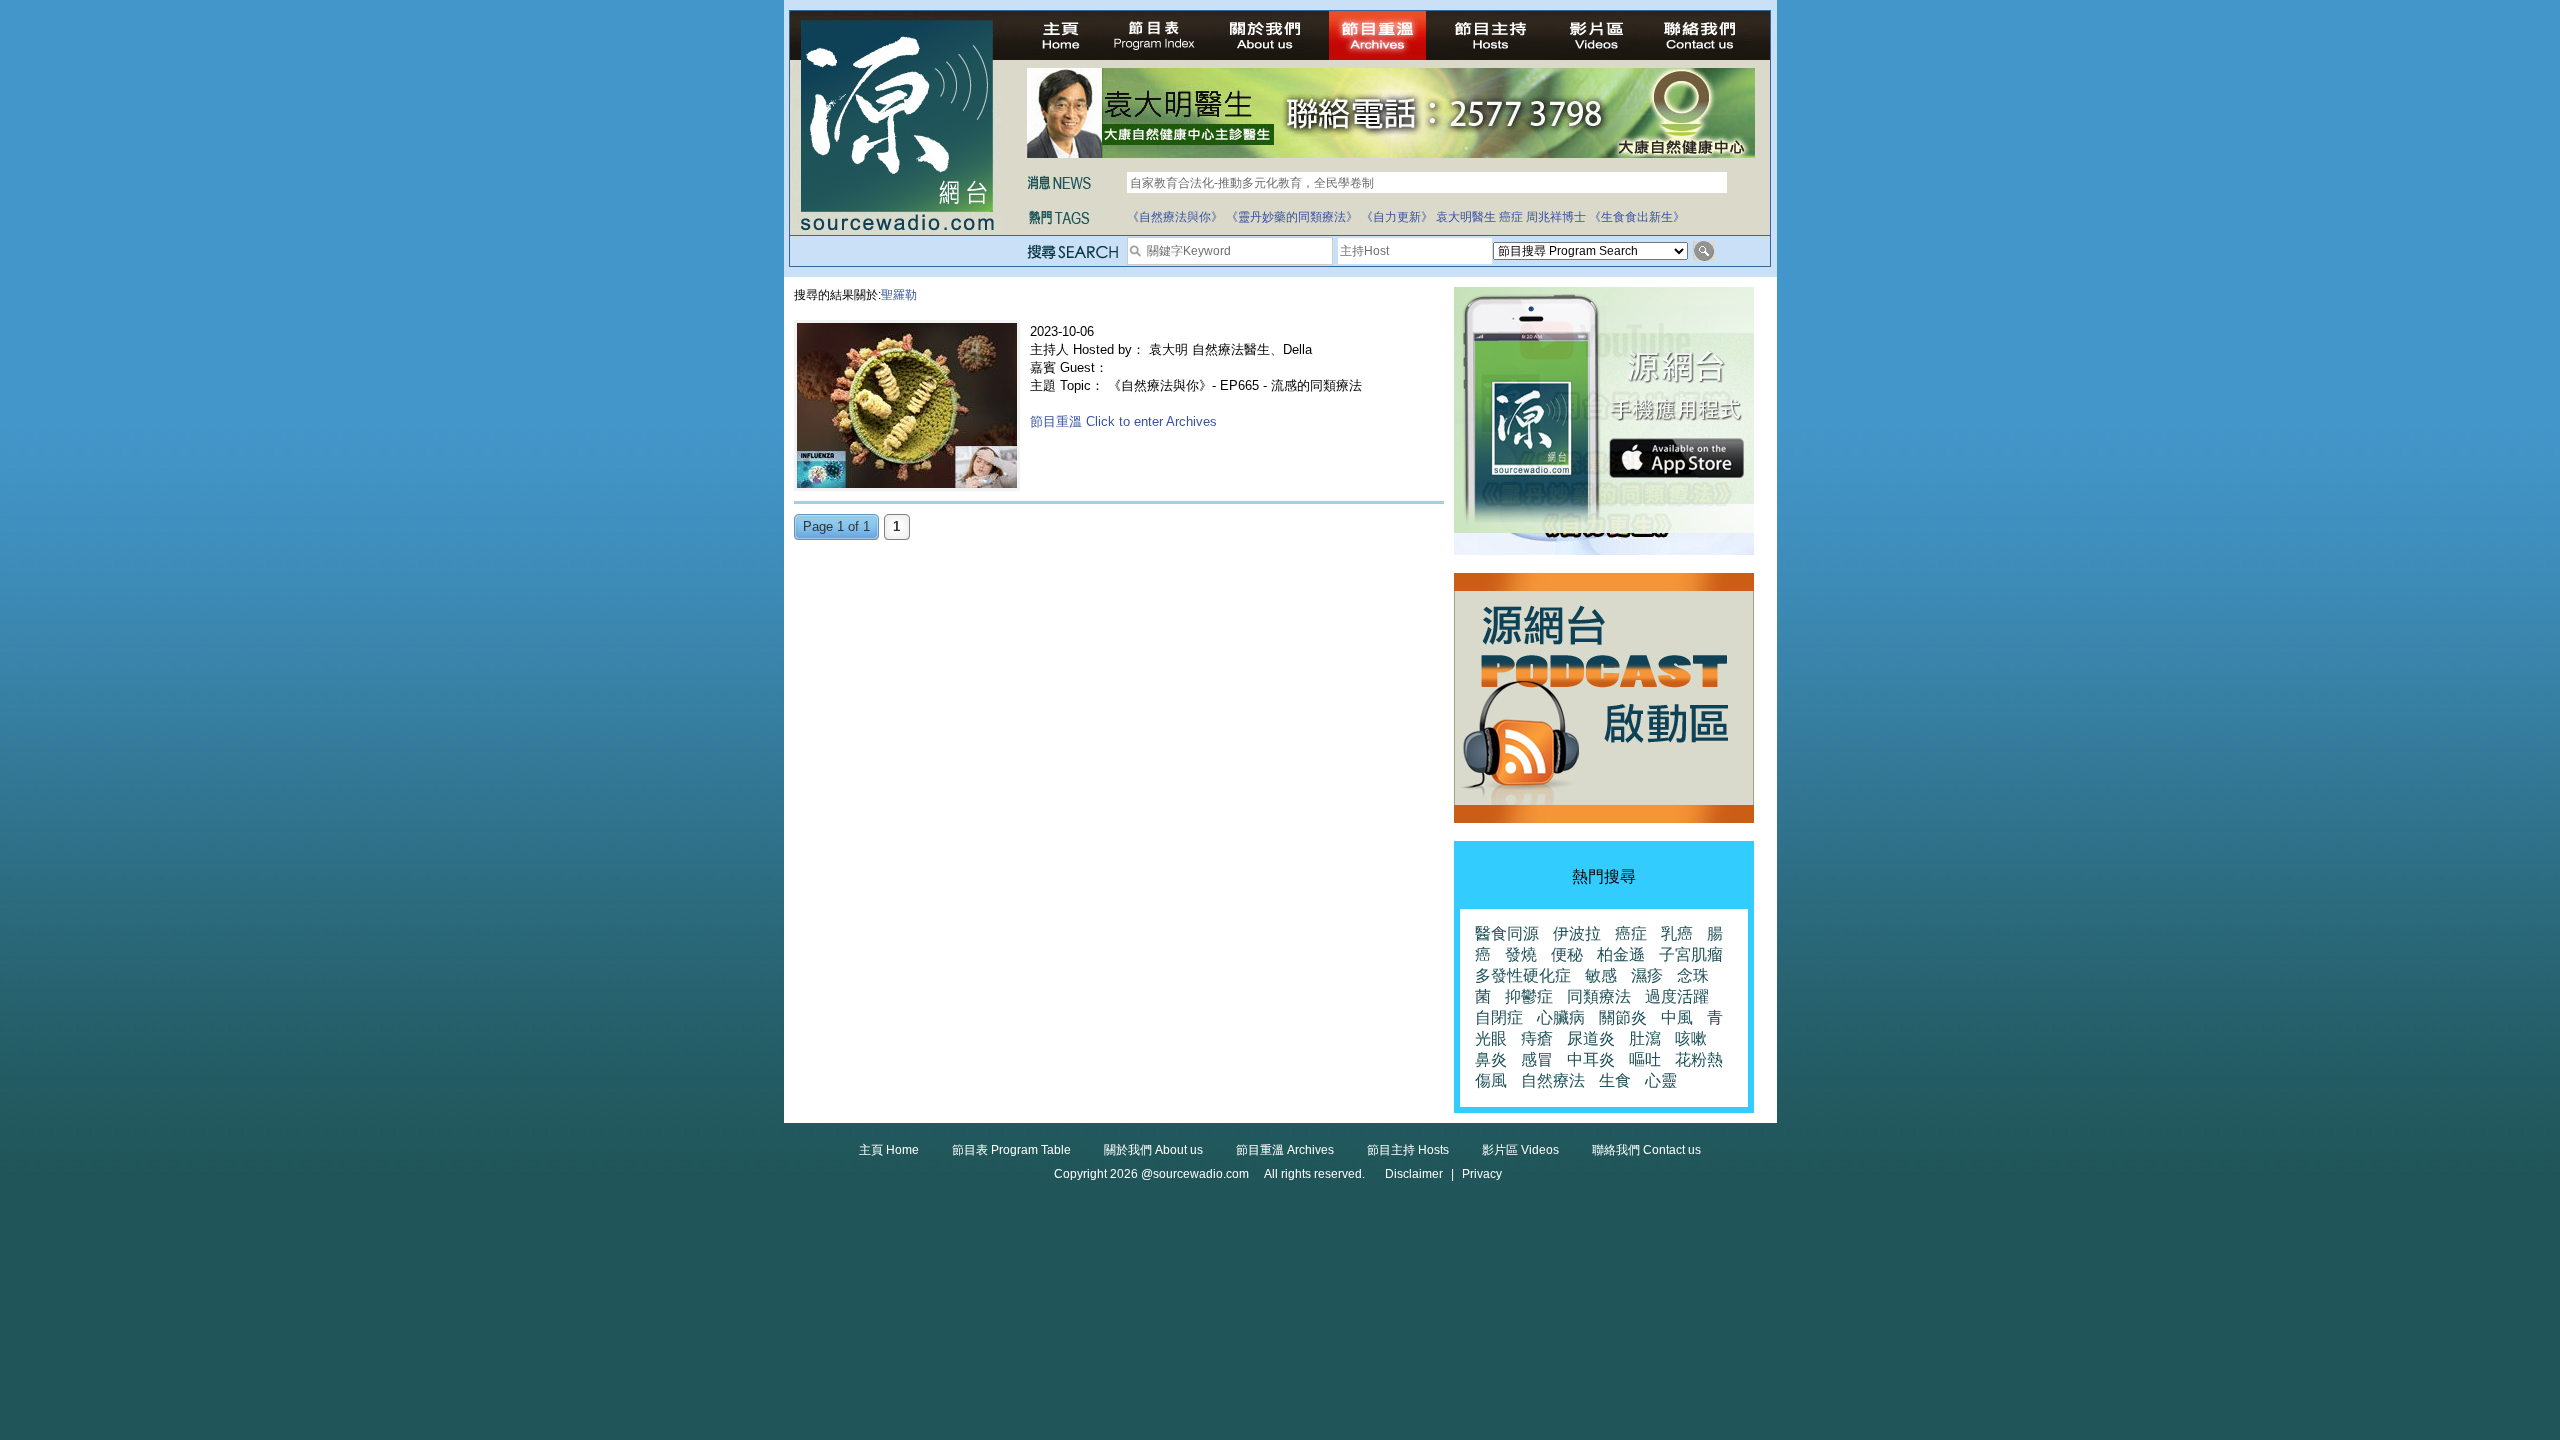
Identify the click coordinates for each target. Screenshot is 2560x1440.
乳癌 (1677, 933)
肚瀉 (1645, 1038)
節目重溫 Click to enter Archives (1123, 421)
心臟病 (1561, 1017)
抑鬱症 (1529, 996)
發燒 (1521, 954)
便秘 (1567, 954)
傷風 (1491, 1080)
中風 (1677, 1017)
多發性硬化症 (1523, 975)
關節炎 (1623, 1017)
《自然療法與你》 (1175, 217)
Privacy (1482, 1174)
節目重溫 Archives (1285, 1150)
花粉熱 (1699, 1059)
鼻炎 (1491, 1059)
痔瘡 (1537, 1038)
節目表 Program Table (1011, 1150)
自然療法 (1553, 1080)
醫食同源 (1507, 933)
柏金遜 (1621, 954)
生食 (1615, 1080)
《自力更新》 (1397, 217)
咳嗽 (1691, 1038)
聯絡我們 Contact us (1646, 1150)
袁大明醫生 (1466, 217)
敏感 (1601, 975)
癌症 (1511, 217)
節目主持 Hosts (1408, 1150)
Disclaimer (1414, 1174)
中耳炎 (1591, 1059)
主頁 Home (889, 1150)
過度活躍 (1677, 996)
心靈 (1661, 1080)
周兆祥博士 (1556, 217)
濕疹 (1647, 975)
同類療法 (1599, 996)
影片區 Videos (1520, 1150)
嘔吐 (1645, 1059)
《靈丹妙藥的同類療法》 (1292, 217)
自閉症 (1499, 1017)
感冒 (1537, 1059)
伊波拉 (1577, 933)
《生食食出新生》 (1637, 217)
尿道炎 (1591, 1038)
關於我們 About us (1153, 1150)
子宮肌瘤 (1691, 954)
